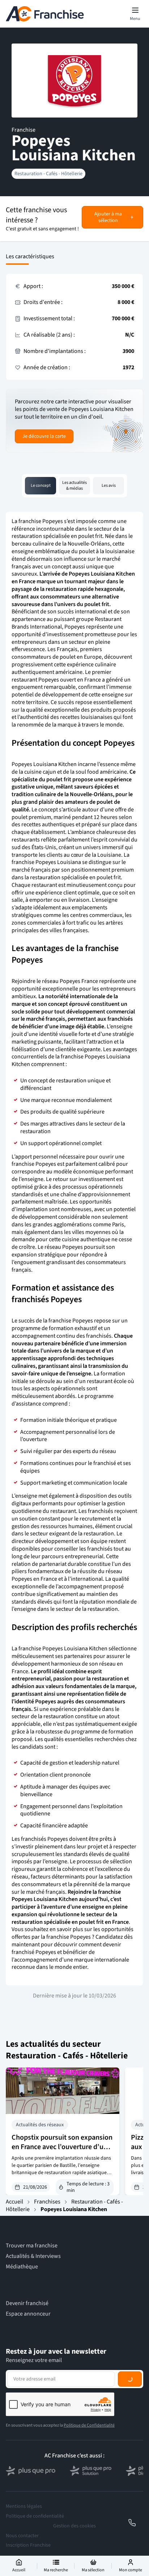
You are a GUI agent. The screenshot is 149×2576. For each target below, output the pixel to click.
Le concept (41, 485)
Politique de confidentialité (35, 2516)
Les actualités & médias (74, 485)
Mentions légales (24, 2506)
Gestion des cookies (74, 2526)
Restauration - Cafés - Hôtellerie (48, 174)
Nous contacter (22, 2536)
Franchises (47, 2202)
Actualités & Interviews (33, 2256)
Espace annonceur (28, 2314)
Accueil (14, 2202)
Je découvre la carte (44, 436)
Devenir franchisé (27, 2303)
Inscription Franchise (28, 2545)
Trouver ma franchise (32, 2246)
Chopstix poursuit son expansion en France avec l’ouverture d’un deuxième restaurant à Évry (62, 2147)
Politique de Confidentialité (89, 2425)
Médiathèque (22, 2267)
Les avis (109, 485)
